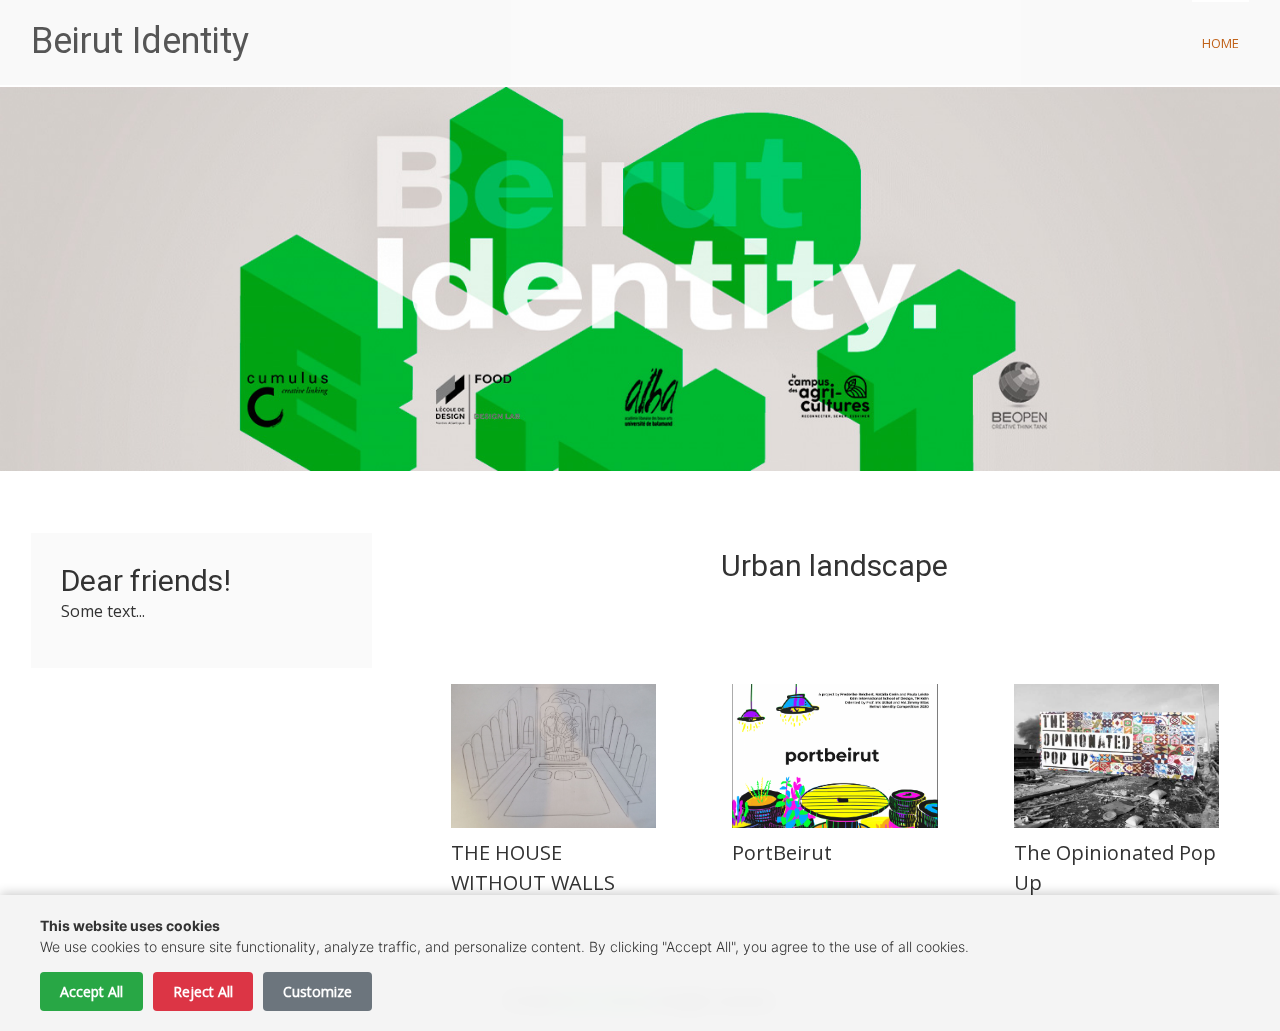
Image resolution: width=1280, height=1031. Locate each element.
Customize (317, 991)
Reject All (203, 991)
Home (1220, 43)
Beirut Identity (140, 41)
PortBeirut (782, 852)
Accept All (91, 991)
